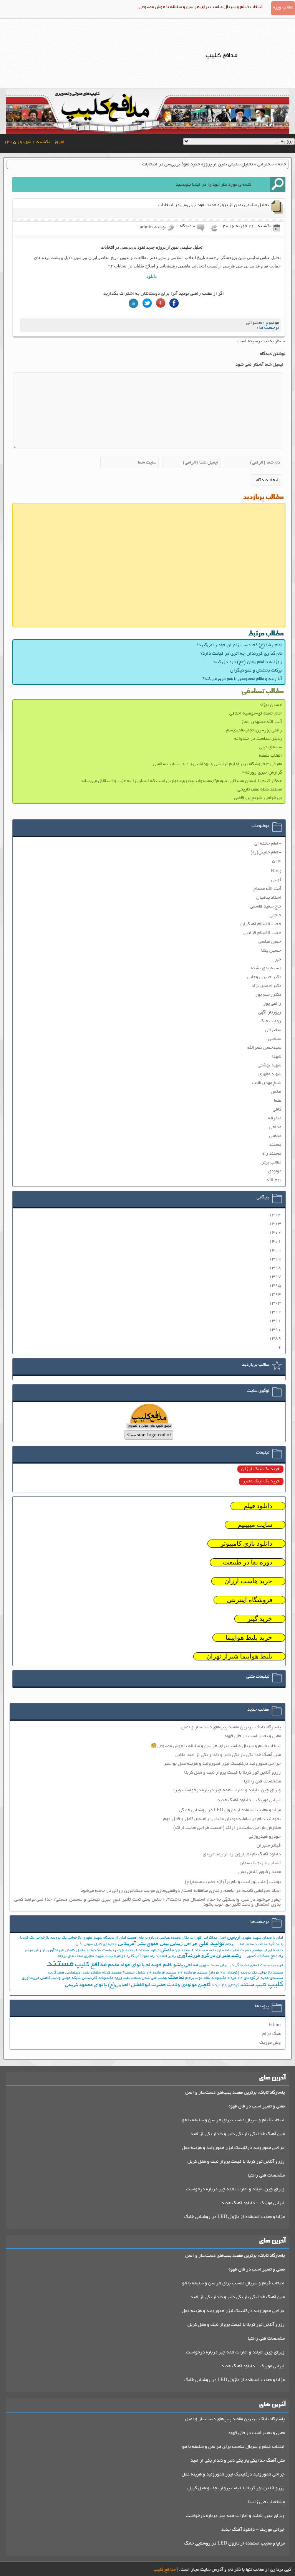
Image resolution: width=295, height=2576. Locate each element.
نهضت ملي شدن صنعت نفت (145, 1978)
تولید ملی (211, 1944)
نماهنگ (176, 1978)
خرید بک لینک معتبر (261, 1481)
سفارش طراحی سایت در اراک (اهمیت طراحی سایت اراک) (227, 1828)
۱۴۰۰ (275, 1250)
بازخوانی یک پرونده (66, 1938)
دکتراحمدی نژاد (266, 986)
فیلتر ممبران (269, 1846)
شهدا (276, 1057)
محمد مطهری (209, 1966)
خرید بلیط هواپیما (249, 1638)
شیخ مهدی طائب (267, 1083)
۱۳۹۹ (275, 1259)
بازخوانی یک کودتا (35, 1938)
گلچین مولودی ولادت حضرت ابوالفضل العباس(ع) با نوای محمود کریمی (138, 1985)
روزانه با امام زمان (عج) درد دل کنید (247, 662)
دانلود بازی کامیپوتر (246, 1544)
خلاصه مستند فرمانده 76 (196, 1951)
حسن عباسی (270, 942)
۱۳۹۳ (275, 1303)
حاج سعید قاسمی (266, 907)
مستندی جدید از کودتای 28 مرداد (255, 1978)
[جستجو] (278, 185)
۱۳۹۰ (275, 1330)
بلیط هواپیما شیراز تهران (239, 1656)
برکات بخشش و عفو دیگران (256, 671)
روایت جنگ (270, 1021)
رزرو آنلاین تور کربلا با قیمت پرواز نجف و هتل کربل (236, 2162)
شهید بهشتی (269, 1065)
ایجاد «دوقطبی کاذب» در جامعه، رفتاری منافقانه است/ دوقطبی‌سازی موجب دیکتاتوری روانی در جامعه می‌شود (181, 1891)
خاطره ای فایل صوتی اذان (96, 1945)
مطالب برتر (271, 1163)
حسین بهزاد (271, 705)
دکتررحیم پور (268, 995)
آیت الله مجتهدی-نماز (262, 722)
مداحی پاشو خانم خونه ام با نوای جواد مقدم (153, 1965)
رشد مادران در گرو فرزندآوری (209, 1956)
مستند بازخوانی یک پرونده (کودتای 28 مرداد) (246, 1973)
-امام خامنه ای (268, 844)
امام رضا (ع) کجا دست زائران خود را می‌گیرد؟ (239, 645)
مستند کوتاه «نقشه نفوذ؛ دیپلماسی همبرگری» (85, 1973)
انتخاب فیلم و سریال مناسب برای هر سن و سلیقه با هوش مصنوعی (201, 7)
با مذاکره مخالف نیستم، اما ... (259, 1945)
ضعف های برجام (70, 1956)
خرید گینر (260, 1619)
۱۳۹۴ (275, 1295)
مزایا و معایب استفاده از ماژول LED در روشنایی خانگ (235, 2217)
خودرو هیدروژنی (265, 1837)
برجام (230, 1945)
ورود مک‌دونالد (110, 1978)
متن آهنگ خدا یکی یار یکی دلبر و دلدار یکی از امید (238, 2134)
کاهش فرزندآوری (36, 1978)
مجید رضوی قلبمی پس (260, 1872)
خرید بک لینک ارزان (260, 1469)
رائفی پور (272, 1004)
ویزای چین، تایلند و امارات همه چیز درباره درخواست (235, 2189)
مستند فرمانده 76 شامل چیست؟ (150, 1973)
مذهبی (275, 1136)
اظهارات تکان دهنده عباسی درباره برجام (171, 1938)
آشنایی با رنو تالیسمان (260, 1863)
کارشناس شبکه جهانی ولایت (74, 1978)
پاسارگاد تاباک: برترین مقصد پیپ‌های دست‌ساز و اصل (231, 1727)
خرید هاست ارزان (248, 1581)
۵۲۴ (277, 861)
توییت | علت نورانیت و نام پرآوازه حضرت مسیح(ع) (233, 1882)
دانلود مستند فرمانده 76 (139, 1951)
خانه (282, 164)
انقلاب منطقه (270, 756)
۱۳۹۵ (275, 1286)
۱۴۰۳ (275, 1224)
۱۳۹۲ (275, 1312)
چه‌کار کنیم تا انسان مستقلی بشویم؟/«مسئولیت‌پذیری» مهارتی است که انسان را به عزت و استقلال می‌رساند (181, 781)
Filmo (275, 2025)
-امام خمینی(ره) (266, 852)
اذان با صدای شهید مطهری (262, 1938)
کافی (277, 1110)
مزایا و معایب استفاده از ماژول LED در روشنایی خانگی (230, 1810)
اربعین (234, 1938)
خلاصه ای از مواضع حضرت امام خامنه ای (250, 1951)
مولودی (275, 1171)
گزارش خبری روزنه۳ (262, 773)
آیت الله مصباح (267, 889)
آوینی (276, 880)
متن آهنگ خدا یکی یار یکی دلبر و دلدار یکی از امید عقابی (228, 1755)
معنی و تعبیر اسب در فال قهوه (253, 1736)
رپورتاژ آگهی (270, 1012)
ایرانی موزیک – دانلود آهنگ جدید (249, 1800)
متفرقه (275, 1118)
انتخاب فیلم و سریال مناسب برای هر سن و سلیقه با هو (233, 2120)
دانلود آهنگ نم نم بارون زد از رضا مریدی (242, 1854)
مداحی (275, 1127)
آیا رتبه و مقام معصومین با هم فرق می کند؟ (242, 679)
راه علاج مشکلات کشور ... (263, 1956)
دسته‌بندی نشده (266, 968)
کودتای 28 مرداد (225, 1986)
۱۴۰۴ (275, 1215)
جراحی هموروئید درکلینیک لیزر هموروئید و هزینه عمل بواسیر (222, 1764)
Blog (276, 871)
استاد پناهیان (269, 898)
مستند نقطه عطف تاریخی (260, 790)
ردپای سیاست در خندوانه (258, 739)
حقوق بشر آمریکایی (138, 1944)
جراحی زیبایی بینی (179, 1944)
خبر (278, 960)
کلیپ (275, 1985)
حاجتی (275, 915)
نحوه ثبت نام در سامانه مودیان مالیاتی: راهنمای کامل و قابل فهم (222, 1819)
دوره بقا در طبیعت (248, 1562)
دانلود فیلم (258, 1506)
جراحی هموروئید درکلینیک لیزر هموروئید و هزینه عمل (233, 2148)
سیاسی (275, 1039)
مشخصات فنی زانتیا (262, 1781)
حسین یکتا (271, 951)
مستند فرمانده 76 (192, 1973)
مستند (275, 1145)
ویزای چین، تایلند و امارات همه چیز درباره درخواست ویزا (227, 1790)
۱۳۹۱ (275, 1321)
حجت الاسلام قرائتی (262, 933)
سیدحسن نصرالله (264, 1048)
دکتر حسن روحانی (264, 977)
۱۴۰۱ (275, 1242)
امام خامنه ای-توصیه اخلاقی (256, 714)
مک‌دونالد (219, 1978)
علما (278, 1101)
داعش (167, 1950)
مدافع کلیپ (91, 1965)
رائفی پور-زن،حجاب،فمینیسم (254, 730)
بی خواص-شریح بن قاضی (258, 798)
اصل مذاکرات (215, 1938)
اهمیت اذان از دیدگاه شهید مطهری (110, 1938)
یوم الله (274, 1180)
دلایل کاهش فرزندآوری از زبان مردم (55, 1951)
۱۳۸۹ (275, 1339)
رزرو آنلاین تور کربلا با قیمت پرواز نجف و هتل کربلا (233, 1773)
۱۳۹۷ (275, 1277)
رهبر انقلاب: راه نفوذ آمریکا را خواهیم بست (140, 1956)
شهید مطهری (270, 1074)
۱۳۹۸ (275, 1268)
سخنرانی (265, 164)
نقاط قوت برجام (198, 1978)
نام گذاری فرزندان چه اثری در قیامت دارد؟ (241, 654)
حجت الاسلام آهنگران (261, 924)
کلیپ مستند (253, 1985)
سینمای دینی (270, 747)
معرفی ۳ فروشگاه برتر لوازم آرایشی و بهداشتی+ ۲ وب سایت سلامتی (217, 764)
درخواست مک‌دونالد (102, 1951)
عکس (276, 1092)
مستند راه (272, 1154)
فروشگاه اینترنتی (249, 1600)
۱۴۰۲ (275, 1233)
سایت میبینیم (255, 1525)
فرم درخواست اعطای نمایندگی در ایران (252, 1966)
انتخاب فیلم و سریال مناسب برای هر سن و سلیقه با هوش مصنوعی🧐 (216, 1746)
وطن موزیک (270, 2043)
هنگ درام (272, 2034)
